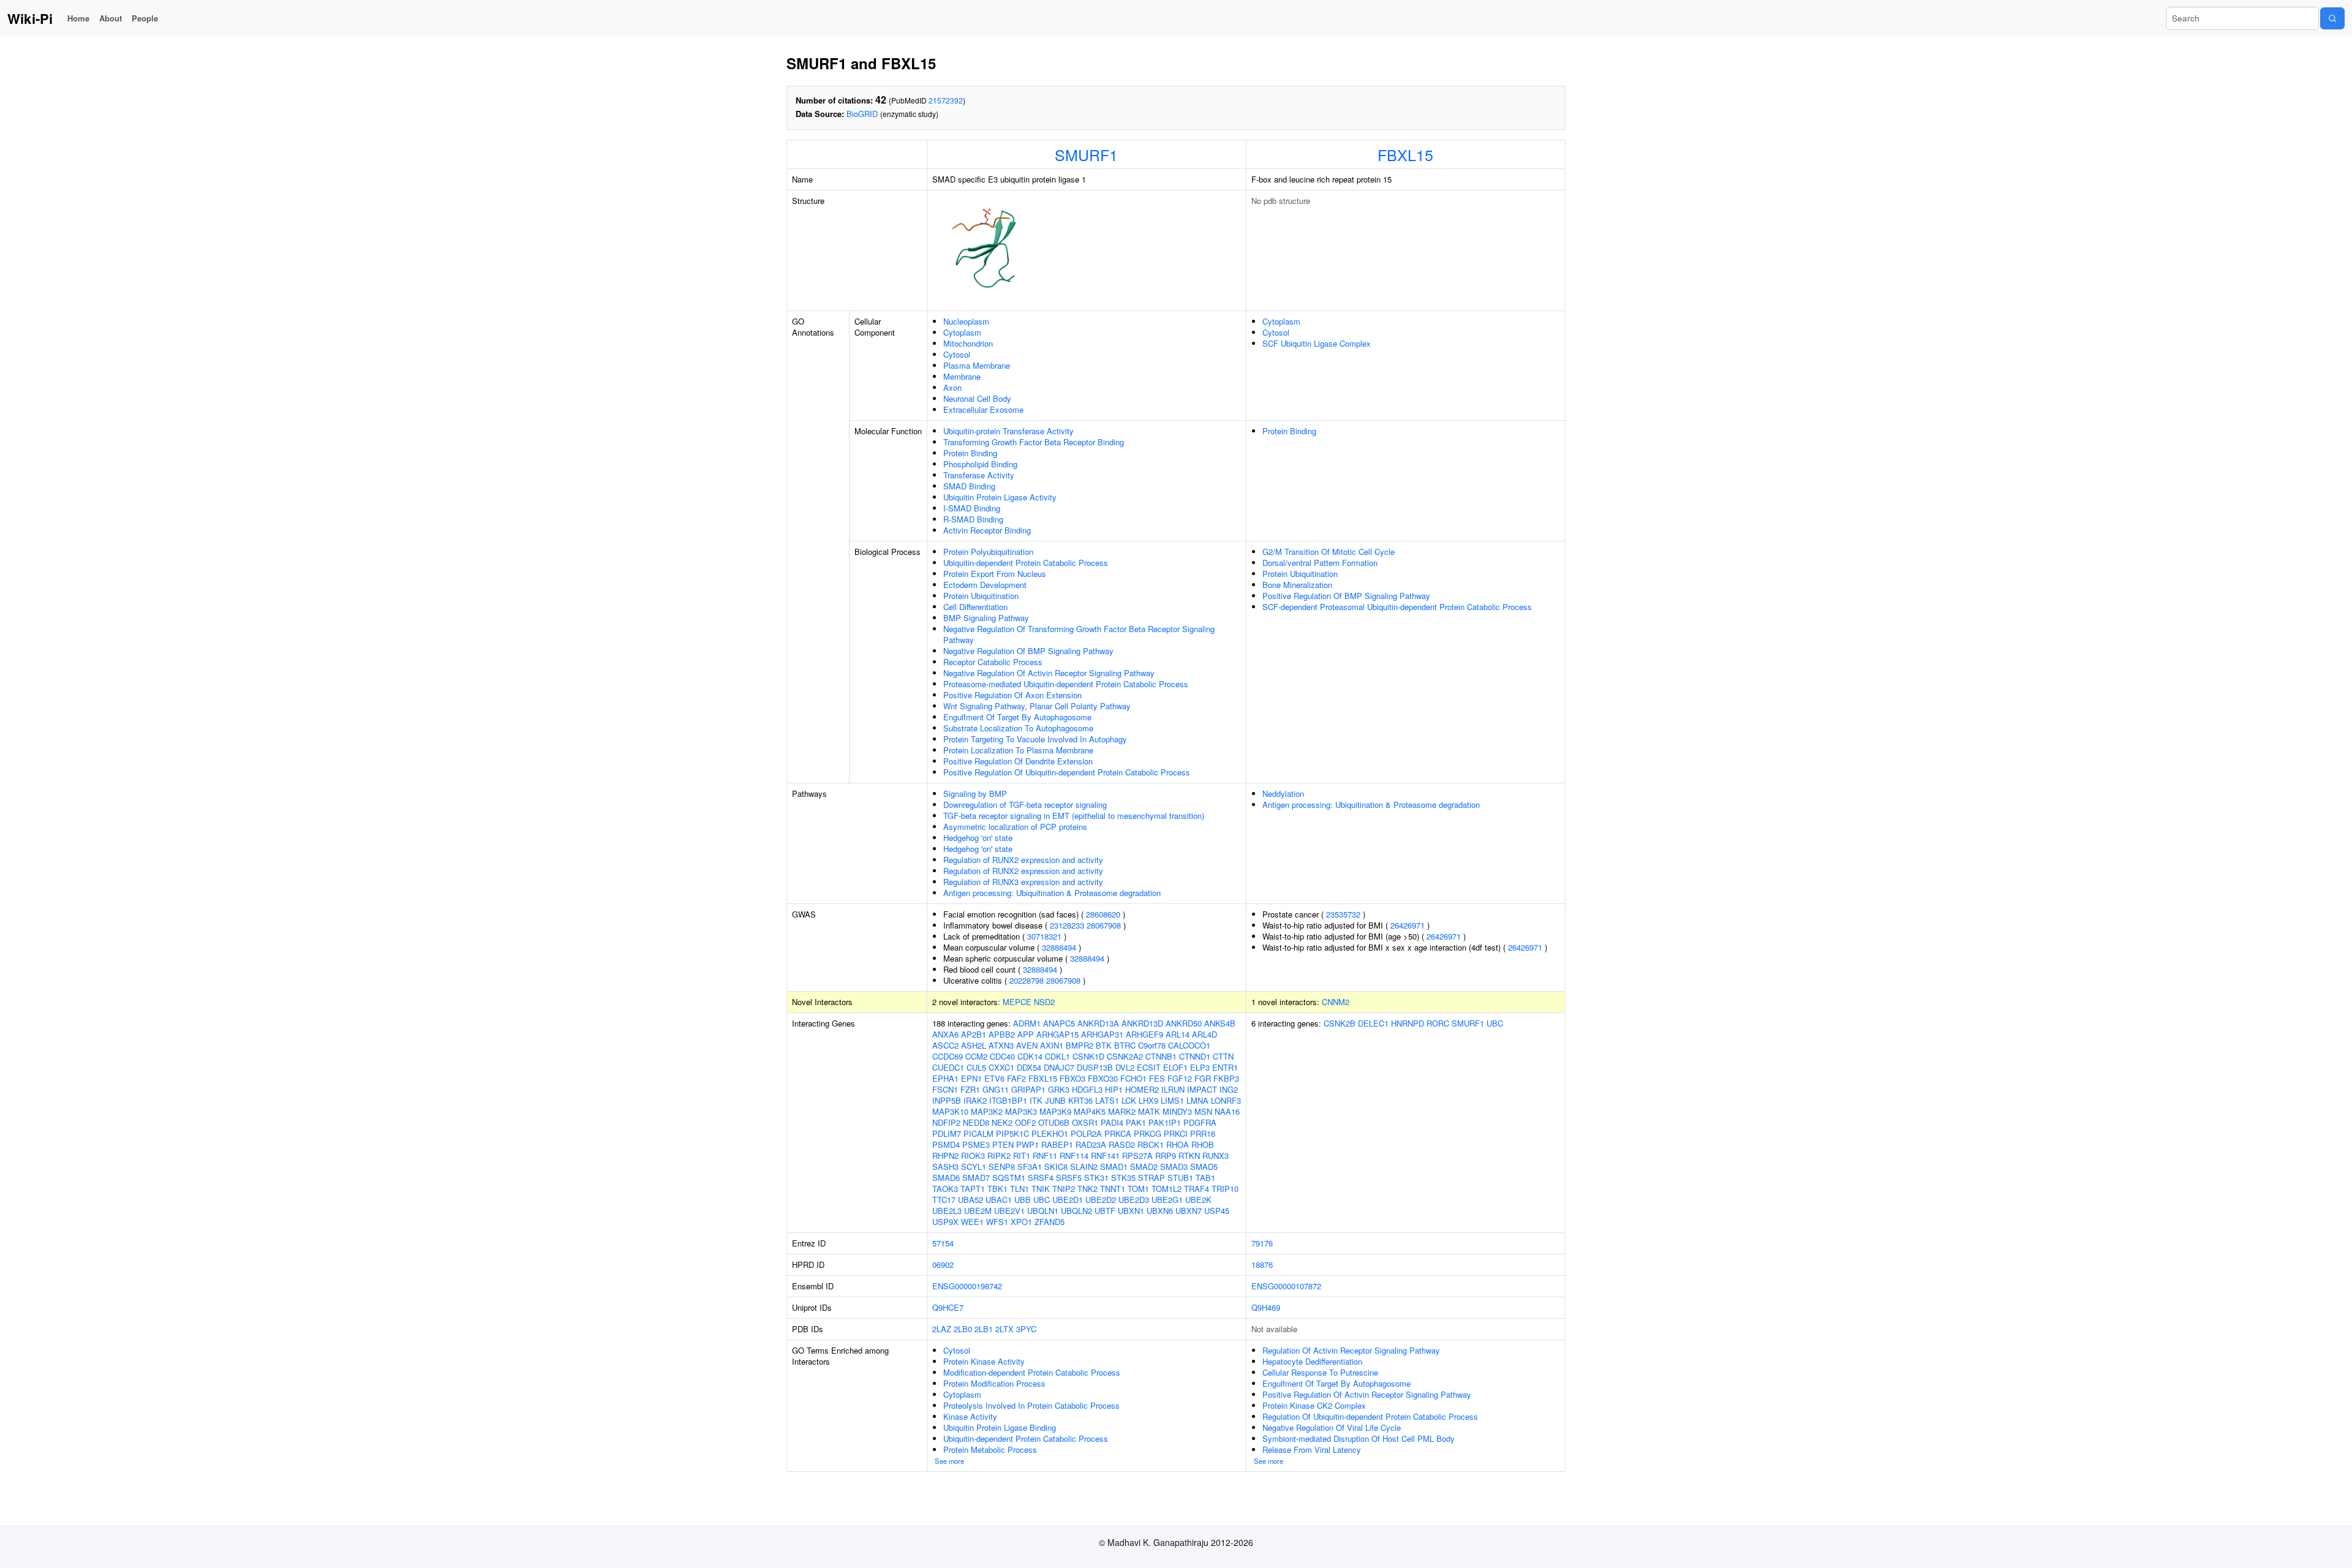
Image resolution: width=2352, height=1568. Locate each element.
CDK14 (1030, 1056)
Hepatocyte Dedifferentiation (1312, 1361)
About (111, 18)
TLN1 (1020, 1189)
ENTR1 (1225, 1067)
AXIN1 (1052, 1045)
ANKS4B (1220, 1023)
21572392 (946, 100)
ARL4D (1204, 1034)
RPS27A (1137, 1155)
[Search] (2332, 18)
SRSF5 (1069, 1178)
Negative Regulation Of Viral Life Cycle (1332, 1427)
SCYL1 (974, 1167)
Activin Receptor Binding (987, 530)
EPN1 (971, 1078)
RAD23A (1091, 1144)
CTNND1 (1195, 1056)
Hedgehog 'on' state (978, 838)
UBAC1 (999, 1200)
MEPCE (1017, 1002)
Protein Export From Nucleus (995, 574)
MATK (1149, 1111)
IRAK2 (975, 1100)
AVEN (1027, 1045)
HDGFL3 (1087, 1089)
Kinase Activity (970, 1416)
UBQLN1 (1043, 1211)
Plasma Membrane (977, 365)
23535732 (1343, 914)
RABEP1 (1057, 1144)
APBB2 (1002, 1034)
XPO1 (1021, 1222)
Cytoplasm (962, 332)
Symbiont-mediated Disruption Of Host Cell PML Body (1359, 1438)
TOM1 (1138, 1189)
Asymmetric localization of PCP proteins (1015, 827)
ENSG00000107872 (1286, 1286)
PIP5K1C (1012, 1133)
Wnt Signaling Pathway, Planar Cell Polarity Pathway (1037, 706)
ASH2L (974, 1045)
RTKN (1189, 1155)
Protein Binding (970, 453)
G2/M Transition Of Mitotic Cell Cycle (1329, 552)
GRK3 (1059, 1089)
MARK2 (1122, 1111)
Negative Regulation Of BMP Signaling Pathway (1028, 651)
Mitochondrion (968, 343)
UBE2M (978, 1211)
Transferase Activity (979, 475)
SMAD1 (1114, 1167)
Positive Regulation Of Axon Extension (1012, 695)
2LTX (1005, 1329)
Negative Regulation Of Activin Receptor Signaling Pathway (1049, 673)
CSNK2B (1340, 1023)
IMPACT (1202, 1089)
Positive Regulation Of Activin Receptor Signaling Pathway (1367, 1394)
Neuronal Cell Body (977, 398)
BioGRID (862, 114)
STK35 (1123, 1178)
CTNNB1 (1161, 1056)
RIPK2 (999, 1155)
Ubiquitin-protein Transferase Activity (1008, 431)
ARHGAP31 (1102, 1034)
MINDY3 (1177, 1111)
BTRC (1125, 1045)
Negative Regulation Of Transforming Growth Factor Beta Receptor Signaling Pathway (1079, 634)
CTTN (1223, 1056)
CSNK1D (1088, 1056)
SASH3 (945, 1167)
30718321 (1044, 936)
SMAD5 (1204, 1167)
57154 (943, 1243)
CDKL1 (1057, 1056)
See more (949, 1461)
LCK (1129, 1100)
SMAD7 (976, 1178)
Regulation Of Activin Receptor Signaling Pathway (1351, 1350)
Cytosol (957, 354)
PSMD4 (946, 1144)
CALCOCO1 (1189, 1045)
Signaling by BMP (975, 793)
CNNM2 (1336, 1002)
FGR (1203, 1078)
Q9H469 (1266, 1307)
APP (1026, 1034)
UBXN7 (1189, 1211)
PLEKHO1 (1050, 1133)
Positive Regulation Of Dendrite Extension (1018, 761)
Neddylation (1283, 793)
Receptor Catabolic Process (993, 662)
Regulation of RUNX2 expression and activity (1023, 860)
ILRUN (1173, 1089)
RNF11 (1045, 1155)
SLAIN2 (1084, 1167)
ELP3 (1200, 1067)
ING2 (1229, 1089)
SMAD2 (1144, 1167)
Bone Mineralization (1297, 585)
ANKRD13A (1098, 1023)
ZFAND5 (1050, 1222)
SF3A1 (1030, 1167)
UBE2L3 (947, 1211)
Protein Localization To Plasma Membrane (1018, 750)
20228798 (1027, 980)
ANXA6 (945, 1034)
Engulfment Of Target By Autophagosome (1017, 717)
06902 (943, 1265)
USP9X (945, 1222)
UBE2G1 (1167, 1200)
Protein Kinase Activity (984, 1361)
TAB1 (1205, 1178)
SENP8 (1002, 1167)
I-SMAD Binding (972, 508)
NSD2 (1044, 1002)
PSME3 (976, 1144)
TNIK (1041, 1189)
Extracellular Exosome (983, 409)
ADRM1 (1027, 1023)
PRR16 (1203, 1133)
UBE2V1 (1009, 1211)
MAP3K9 (1055, 1111)
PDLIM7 (947, 1133)
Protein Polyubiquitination (988, 552)
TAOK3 (945, 1189)
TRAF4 (1197, 1189)
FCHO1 (1133, 1078)
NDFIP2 (946, 1122)
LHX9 (1148, 1100)
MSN (1203, 1111)
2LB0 (963, 1329)
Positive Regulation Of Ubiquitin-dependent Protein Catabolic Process (1067, 772)
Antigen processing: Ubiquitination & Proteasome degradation (1052, 893)
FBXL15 (1405, 154)
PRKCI (1176, 1133)
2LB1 (984, 1329)
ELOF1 (1175, 1067)
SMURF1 (1086, 154)
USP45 (1217, 1211)
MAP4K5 (1090, 1111)
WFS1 (997, 1222)
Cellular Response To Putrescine (1320, 1372)
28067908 (1104, 925)
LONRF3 (1226, 1100)
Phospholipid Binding (980, 464)
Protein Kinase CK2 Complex (1314, 1405)
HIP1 (1114, 1089)
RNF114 (1074, 1155)
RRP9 (1166, 1155)
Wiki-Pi (30, 18)
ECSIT (1149, 1067)
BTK (1104, 1045)
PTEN (1003, 1144)
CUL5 (976, 1067)
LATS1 (1107, 1100)
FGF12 (1180, 1078)
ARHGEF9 (1144, 1034)
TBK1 (997, 1189)
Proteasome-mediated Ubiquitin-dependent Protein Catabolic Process (1066, 684)
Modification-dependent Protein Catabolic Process (1032, 1372)
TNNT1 (1113, 1189)
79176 (1262, 1243)
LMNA (1197, 1100)
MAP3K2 (987, 1111)
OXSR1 (1085, 1122)
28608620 (1103, 914)
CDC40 (1002, 1056)
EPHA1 (945, 1078)
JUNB (1055, 1100)
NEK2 (1002, 1122)
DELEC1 (1373, 1023)
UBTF (1105, 1211)
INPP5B (947, 1100)
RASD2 (1122, 1144)
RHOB (1203, 1144)
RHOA (1178, 1144)
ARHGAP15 (1057, 1034)
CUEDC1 (948, 1067)
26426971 (1408, 925)
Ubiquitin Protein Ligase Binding (1000, 1427)
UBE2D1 (1068, 1200)
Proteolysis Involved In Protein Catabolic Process (1031, 1405)
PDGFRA (1200, 1122)
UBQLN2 (1076, 1211)
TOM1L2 (1167, 1189)
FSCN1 (945, 1089)
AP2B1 (974, 1034)
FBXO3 (1072, 1078)
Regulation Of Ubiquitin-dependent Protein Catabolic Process (1370, 1416)
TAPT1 (973, 1189)
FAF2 (1016, 1078)
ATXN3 (1001, 1045)
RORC (1438, 1023)
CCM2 (976, 1056)
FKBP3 (1226, 1078)
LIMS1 (1172, 1100)
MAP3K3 (1021, 1111)
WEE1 (972, 1222)
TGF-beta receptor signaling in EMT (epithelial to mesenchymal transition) (1074, 816)
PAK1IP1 (1165, 1122)
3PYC (1026, 1329)
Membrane (962, 376)
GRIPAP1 (1028, 1089)
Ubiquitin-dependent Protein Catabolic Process (1026, 563)
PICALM (978, 1133)
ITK (1036, 1100)
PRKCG (1148, 1133)
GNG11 (996, 1089)
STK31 (1096, 1178)
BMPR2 (1080, 1045)
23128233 (1067, 925)
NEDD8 (976, 1122)
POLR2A (1086, 1133)
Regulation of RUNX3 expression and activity (1023, 882)
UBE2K (1198, 1200)
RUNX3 (1216, 1155)
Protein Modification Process (994, 1383)
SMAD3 (1174, 1167)
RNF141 (1105, 1155)
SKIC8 (1056, 1167)
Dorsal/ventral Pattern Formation (1320, 563)
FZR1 (970, 1089)
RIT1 (1022, 1155)
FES (1157, 1078)
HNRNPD (1408, 1023)
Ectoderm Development (985, 585)
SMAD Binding (969, 486)
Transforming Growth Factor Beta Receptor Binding (1034, 442)
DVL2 (1125, 1067)
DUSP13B (1095, 1067)
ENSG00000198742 (967, 1286)
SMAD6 (946, 1178)
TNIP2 (1064, 1189)
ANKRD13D (1142, 1023)
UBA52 (971, 1200)
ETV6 (994, 1078)
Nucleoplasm (966, 321)
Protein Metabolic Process (990, 1449)
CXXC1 (1001, 1067)
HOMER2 (1142, 1089)
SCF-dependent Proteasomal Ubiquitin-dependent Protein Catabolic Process (1397, 607)
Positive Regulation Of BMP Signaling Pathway (1346, 596)
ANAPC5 (1059, 1023)
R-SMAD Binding (973, 519)
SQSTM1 (1009, 1178)
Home (78, 18)
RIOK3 (973, 1155)
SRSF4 (1041, 1178)
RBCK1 (1151, 1144)
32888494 (1059, 947)
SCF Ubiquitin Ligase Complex (1317, 343)
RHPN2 (945, 1155)
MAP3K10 (950, 1111)
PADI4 (1112, 1122)
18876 (1262, 1265)
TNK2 (1087, 1189)
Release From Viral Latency (1312, 1449)
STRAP (1151, 1178)
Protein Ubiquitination (981, 596)
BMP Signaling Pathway (986, 618)
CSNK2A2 (1125, 1056)
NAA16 (1227, 1111)
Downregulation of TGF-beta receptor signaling (1025, 805)
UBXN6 (1160, 1211)
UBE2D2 (1101, 1200)
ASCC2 (945, 1045)
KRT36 (1080, 1100)
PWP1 (1027, 1144)
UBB (1023, 1200)
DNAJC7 (1059, 1067)
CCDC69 (948, 1056)
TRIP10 (1225, 1189)
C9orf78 (1152, 1045)
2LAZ (942, 1329)
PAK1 (1136, 1122)
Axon (952, 387)
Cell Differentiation (975, 607)
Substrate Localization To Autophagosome (1018, 728)
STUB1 (1180, 1178)
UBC (1042, 1200)
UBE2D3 (1134, 1200)
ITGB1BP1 (1008, 1100)
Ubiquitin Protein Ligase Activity (1000, 497)
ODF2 (1025, 1122)
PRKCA (1118, 1133)
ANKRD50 (1184, 1023)
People (145, 18)
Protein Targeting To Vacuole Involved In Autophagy (1035, 739)
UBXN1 (1131, 1211)
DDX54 (1029, 1067)
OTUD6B (1054, 1122)
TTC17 (944, 1200)
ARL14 (1178, 1034)
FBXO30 (1103, 1078)
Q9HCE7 (948, 1307)
